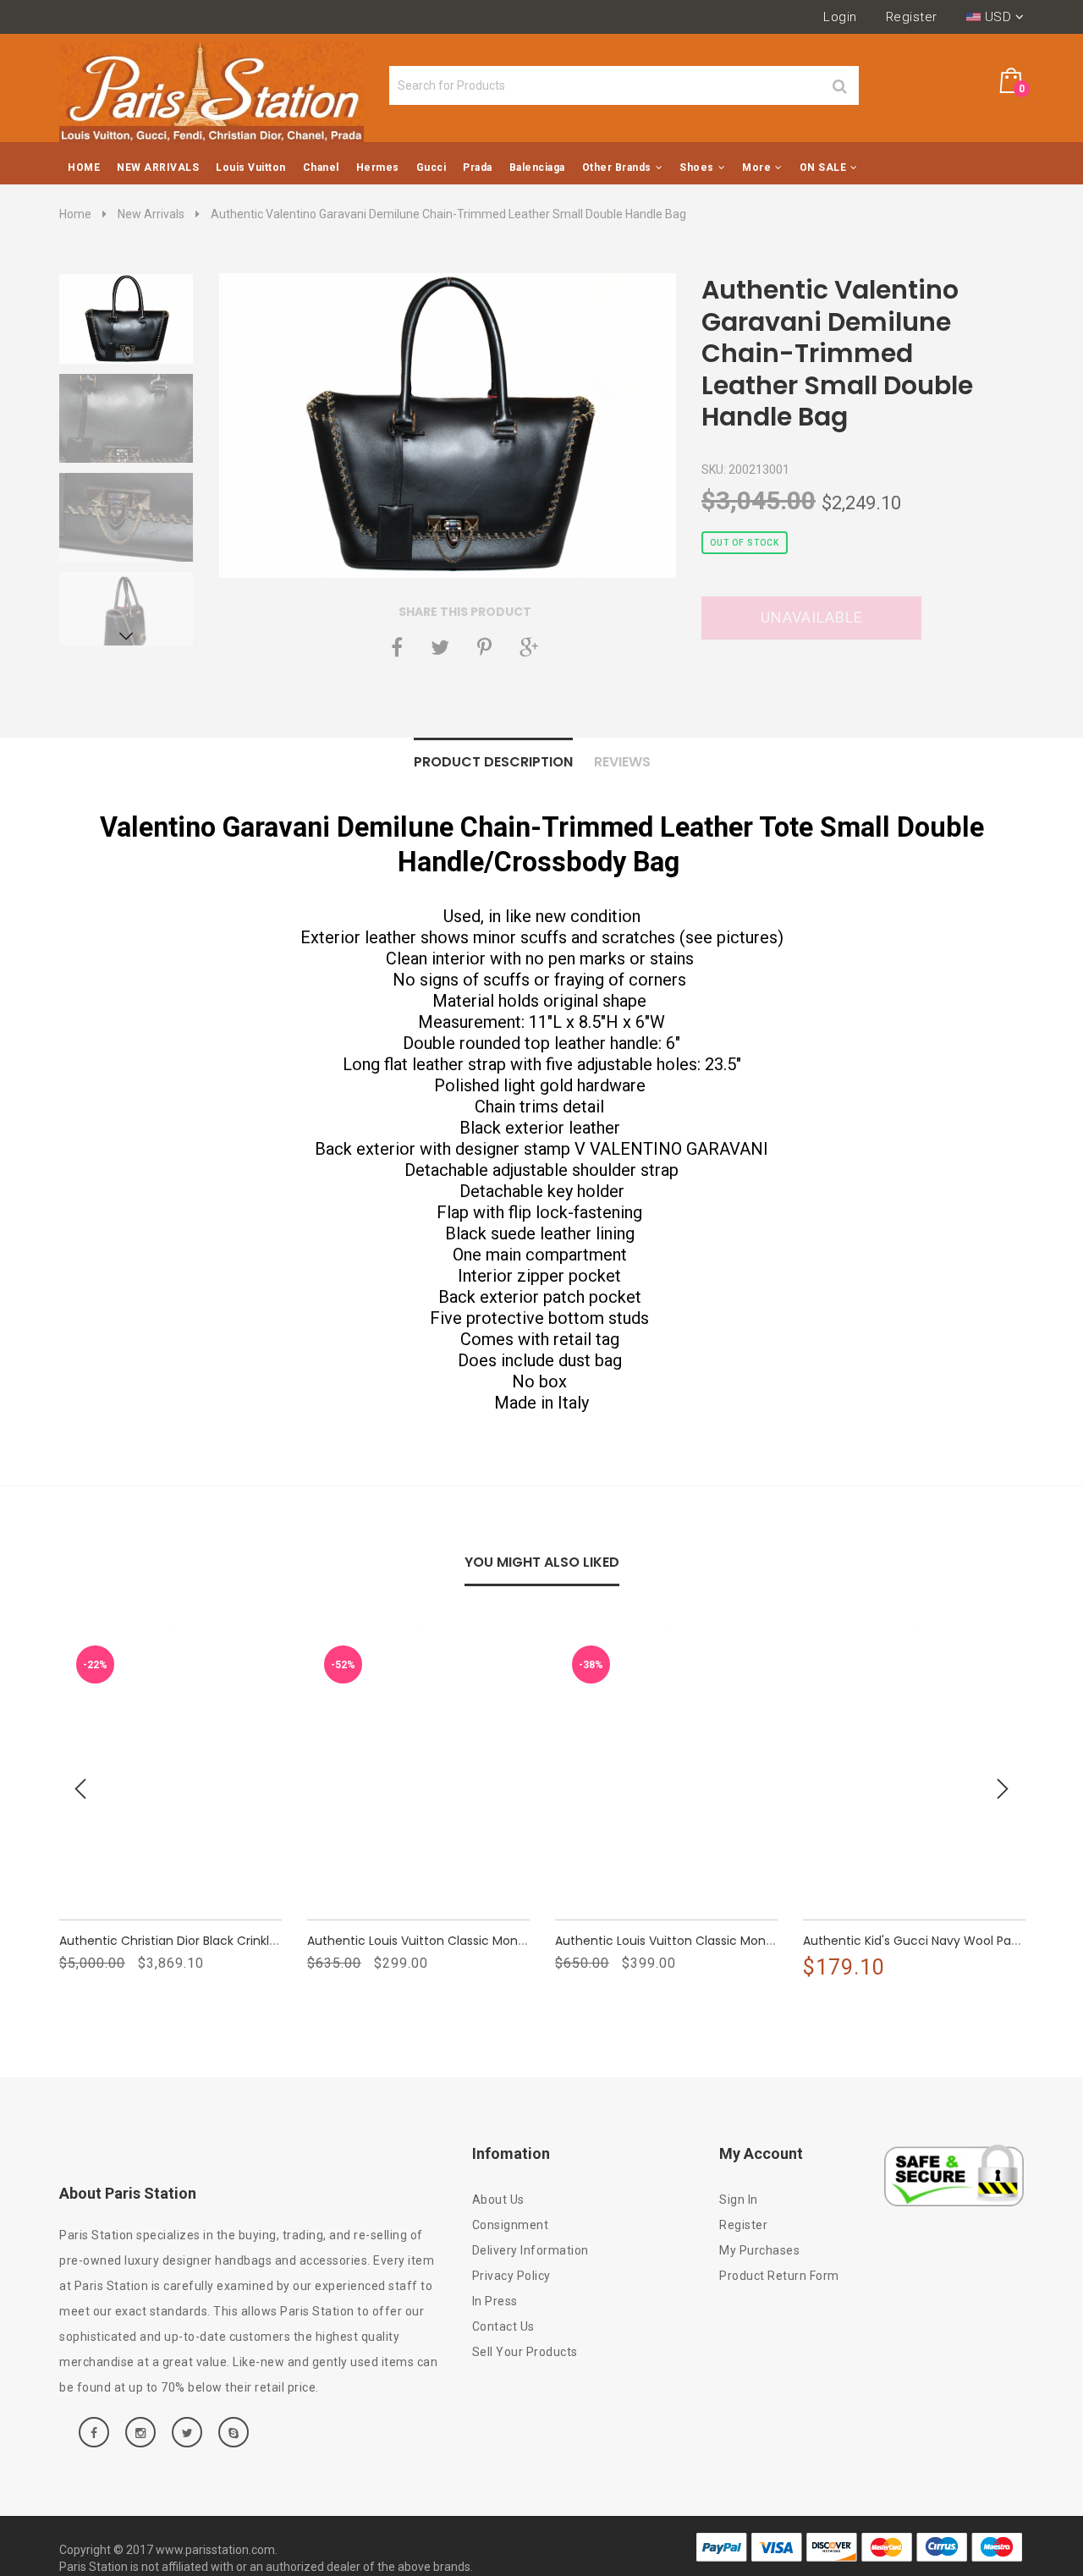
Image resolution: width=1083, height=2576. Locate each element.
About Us (498, 2200)
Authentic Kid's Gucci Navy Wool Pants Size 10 (937, 1941)
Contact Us (503, 2326)
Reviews (622, 762)
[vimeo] (484, 647)
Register (912, 17)
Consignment (511, 2225)
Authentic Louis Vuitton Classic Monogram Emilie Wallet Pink (484, 1941)
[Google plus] (529, 647)
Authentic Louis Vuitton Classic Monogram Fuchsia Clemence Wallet (758, 1941)
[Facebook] (397, 647)
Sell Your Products (525, 2352)
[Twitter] (440, 647)
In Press (495, 2301)
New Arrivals (151, 214)
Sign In (739, 2200)
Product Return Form (779, 2276)
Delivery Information (531, 2250)
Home (75, 214)
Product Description (493, 762)
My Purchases (759, 2250)
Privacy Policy (511, 2276)
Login (840, 17)
